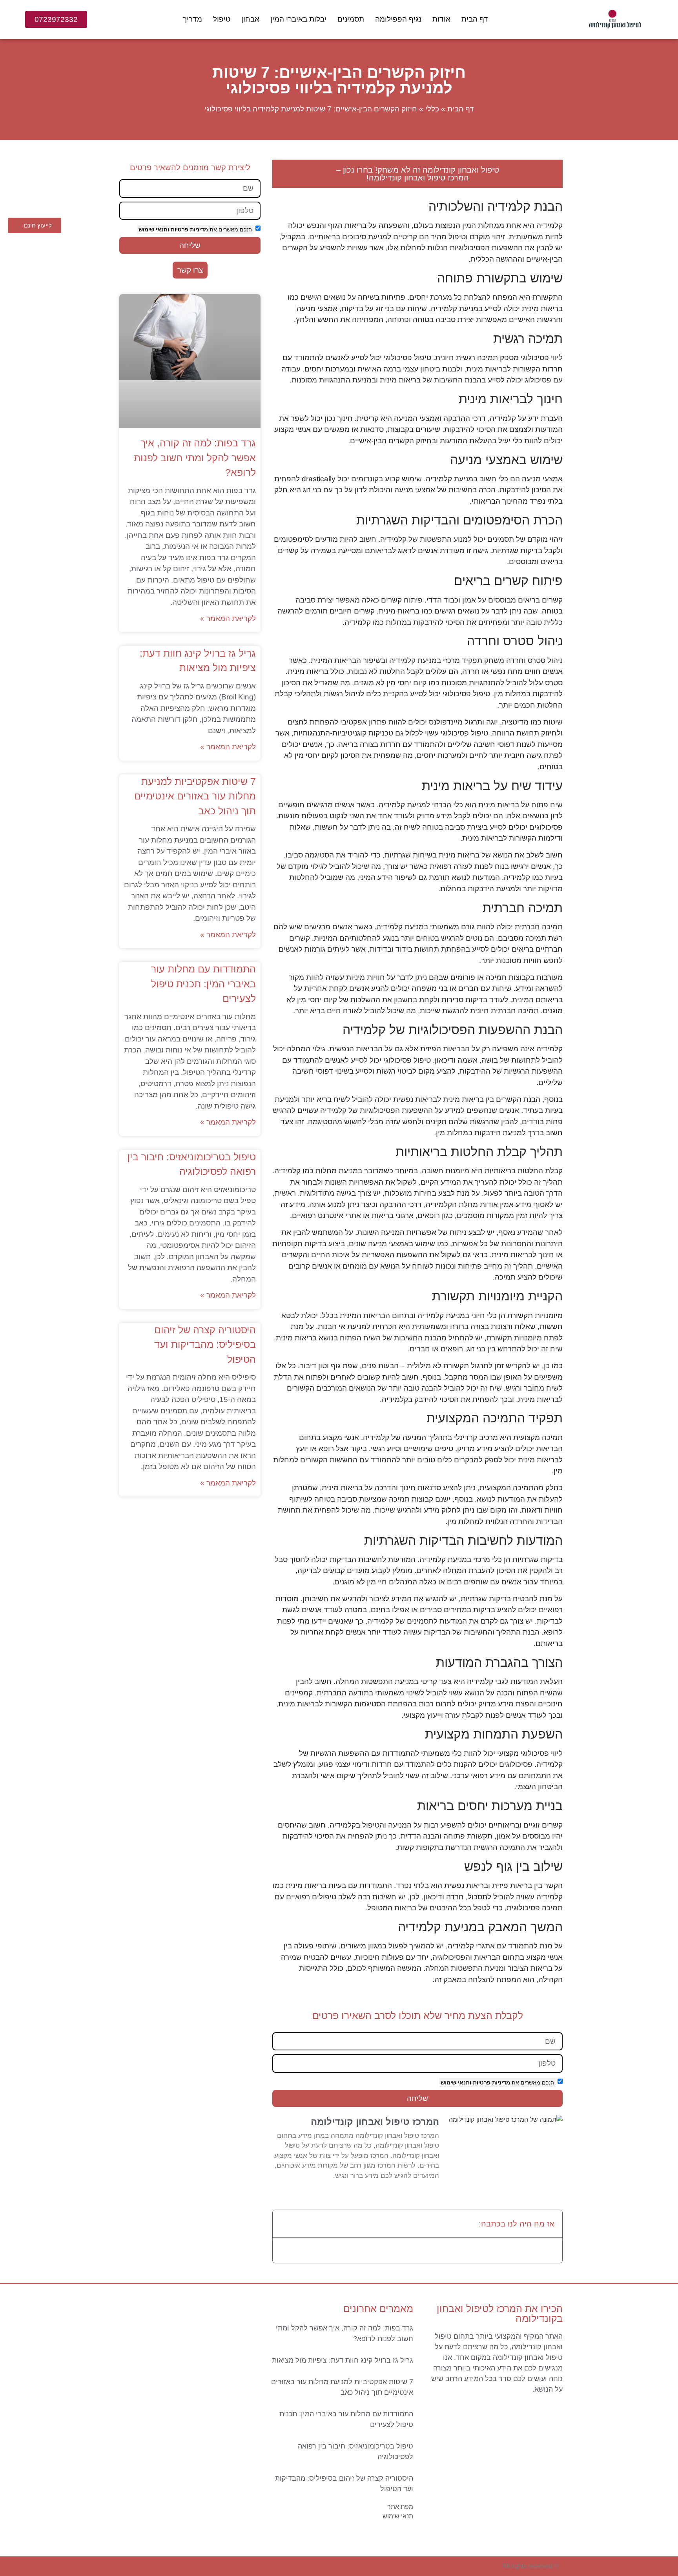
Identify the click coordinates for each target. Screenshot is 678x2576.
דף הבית (475, 19)
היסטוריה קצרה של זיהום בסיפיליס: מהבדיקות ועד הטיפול (205, 1344)
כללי (432, 109)
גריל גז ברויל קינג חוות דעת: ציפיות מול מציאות (343, 2360)
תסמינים (351, 19)
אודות (441, 19)
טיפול (222, 19)
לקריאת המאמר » (228, 618)
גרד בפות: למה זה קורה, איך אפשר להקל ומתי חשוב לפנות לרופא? (195, 458)
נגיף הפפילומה (398, 19)
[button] (284, 2224)
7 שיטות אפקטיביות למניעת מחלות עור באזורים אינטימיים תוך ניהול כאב (195, 796)
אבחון (250, 19)
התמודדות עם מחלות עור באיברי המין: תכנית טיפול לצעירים (203, 984)
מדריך (192, 19)
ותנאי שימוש (456, 2083)
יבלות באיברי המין (298, 19)
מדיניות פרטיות (491, 2083)
